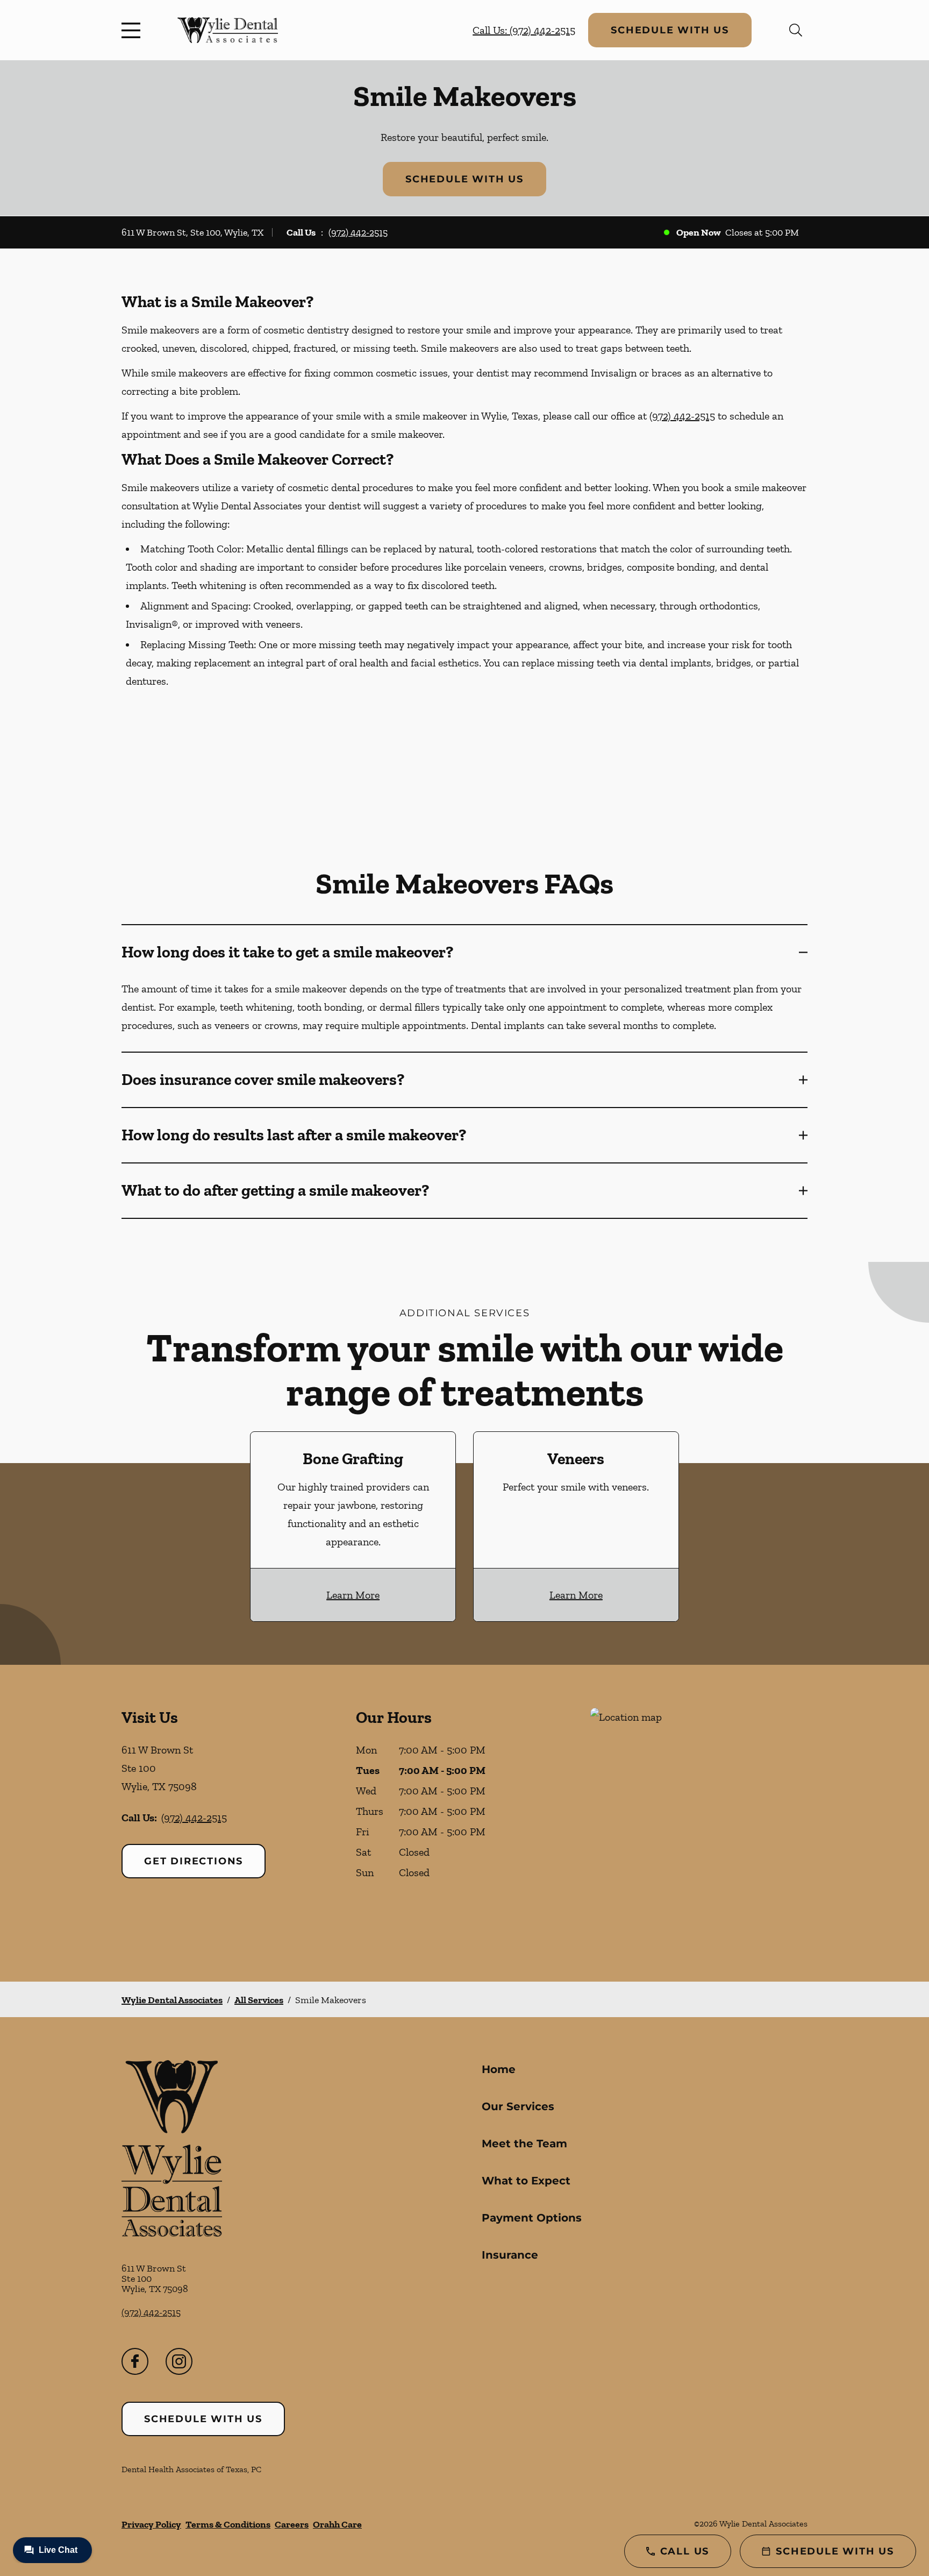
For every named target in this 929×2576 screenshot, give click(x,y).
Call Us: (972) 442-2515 (524, 30)
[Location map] (699, 1823)
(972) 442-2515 (358, 232)
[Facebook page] (135, 2361)
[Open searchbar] (796, 30)
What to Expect (526, 2181)
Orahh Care (337, 2524)
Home (499, 2069)
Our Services (518, 2106)
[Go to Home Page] (228, 30)
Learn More (353, 1595)
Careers (292, 2524)
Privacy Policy (151, 2524)
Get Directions (194, 1861)
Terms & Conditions (228, 2524)
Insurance (510, 2255)
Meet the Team (524, 2144)
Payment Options (532, 2218)
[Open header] (133, 30)
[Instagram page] (179, 2361)
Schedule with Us (670, 30)
